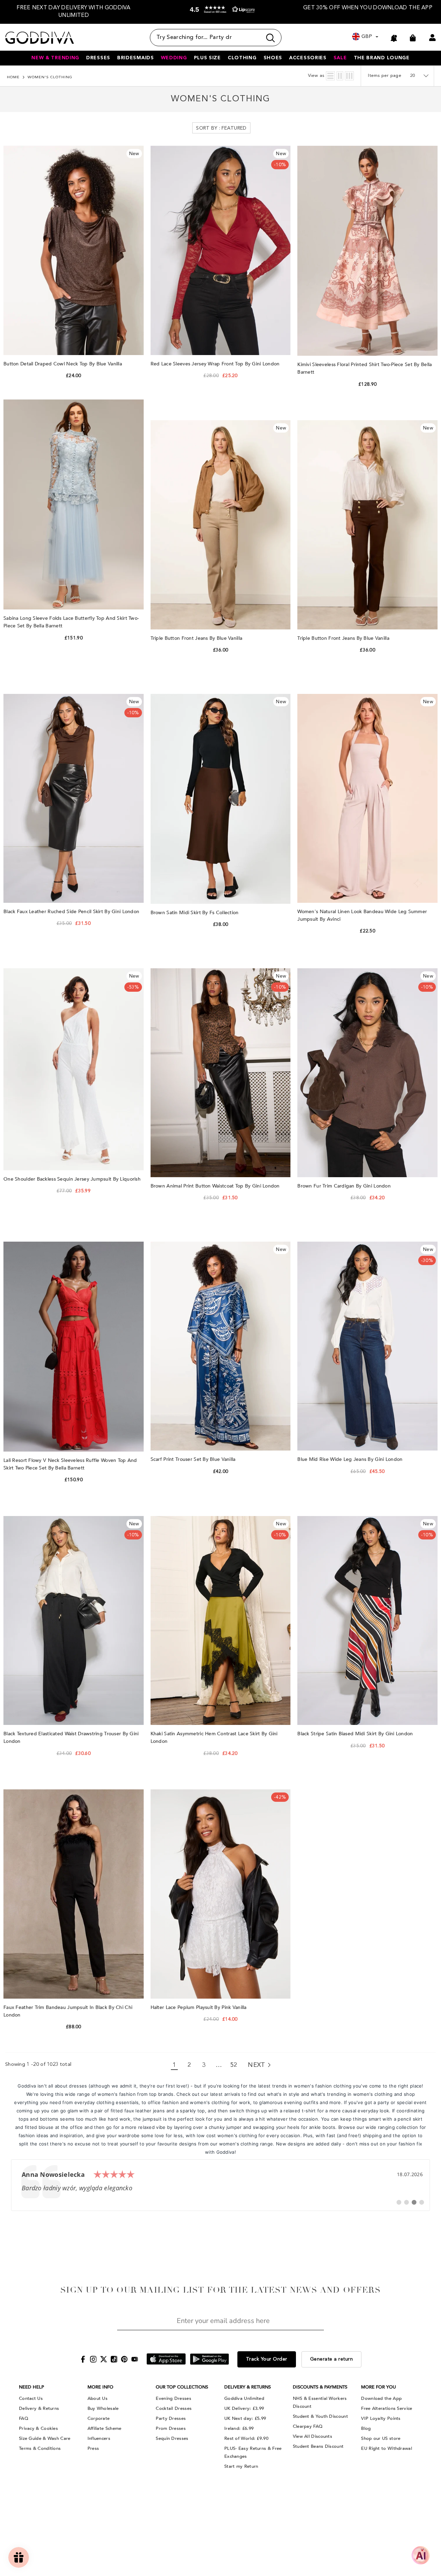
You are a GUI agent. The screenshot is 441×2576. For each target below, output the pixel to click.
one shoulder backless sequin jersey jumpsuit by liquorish (73, 1179)
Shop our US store (381, 2438)
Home (13, 77)
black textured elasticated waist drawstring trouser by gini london (71, 1737)
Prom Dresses (171, 2428)
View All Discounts (312, 2436)
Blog (366, 2428)
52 (234, 2065)
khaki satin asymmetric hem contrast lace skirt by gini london (214, 1737)
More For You (378, 2387)
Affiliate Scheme (105, 2428)
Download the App (381, 2398)
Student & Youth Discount (320, 2416)
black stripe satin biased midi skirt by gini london (356, 1734)
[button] (221, 13)
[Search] (216, 38)
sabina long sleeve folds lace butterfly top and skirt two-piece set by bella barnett (71, 622)
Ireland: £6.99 (239, 2428)
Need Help (32, 2387)
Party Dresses (171, 2418)
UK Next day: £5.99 (245, 2418)
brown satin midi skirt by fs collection (195, 913)
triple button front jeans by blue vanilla (197, 638)
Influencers (99, 2438)
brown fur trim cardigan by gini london (345, 1186)
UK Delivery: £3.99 (244, 2408)
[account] (432, 38)
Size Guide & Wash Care (45, 2438)
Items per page (385, 76)
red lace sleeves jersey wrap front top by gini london (216, 364)
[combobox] (206, 38)
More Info (100, 2387)
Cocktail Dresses (174, 2408)
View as (316, 76)
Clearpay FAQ (308, 2426)
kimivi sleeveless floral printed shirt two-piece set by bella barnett (365, 368)
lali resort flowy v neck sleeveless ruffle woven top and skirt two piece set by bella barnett (70, 1464)
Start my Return (241, 2466)
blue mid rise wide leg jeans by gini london (351, 1459)
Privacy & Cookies (38, 2428)
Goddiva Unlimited (244, 2398)
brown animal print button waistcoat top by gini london (216, 1186)
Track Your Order (267, 2359)
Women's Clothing (50, 77)
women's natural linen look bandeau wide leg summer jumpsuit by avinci (362, 915)
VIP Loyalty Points (381, 2418)
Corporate (99, 2418)
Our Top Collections (182, 2387)
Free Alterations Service (387, 2408)
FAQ (24, 2418)
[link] (220, 2185)
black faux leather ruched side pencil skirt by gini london (72, 912)
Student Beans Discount (318, 2446)
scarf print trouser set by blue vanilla (194, 1459)
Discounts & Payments (320, 2387)
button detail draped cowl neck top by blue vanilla (63, 364)
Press (93, 2448)
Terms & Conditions (40, 2448)
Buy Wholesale (103, 2408)
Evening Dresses (173, 2398)
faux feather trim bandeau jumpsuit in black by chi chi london (68, 2011)
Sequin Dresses (172, 2438)
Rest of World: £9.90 (246, 2438)
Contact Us (31, 2398)
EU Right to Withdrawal (387, 2448)
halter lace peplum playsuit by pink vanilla (199, 2007)
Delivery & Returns (39, 2408)
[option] (74, 12)
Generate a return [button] (332, 2359)
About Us (98, 2398)
